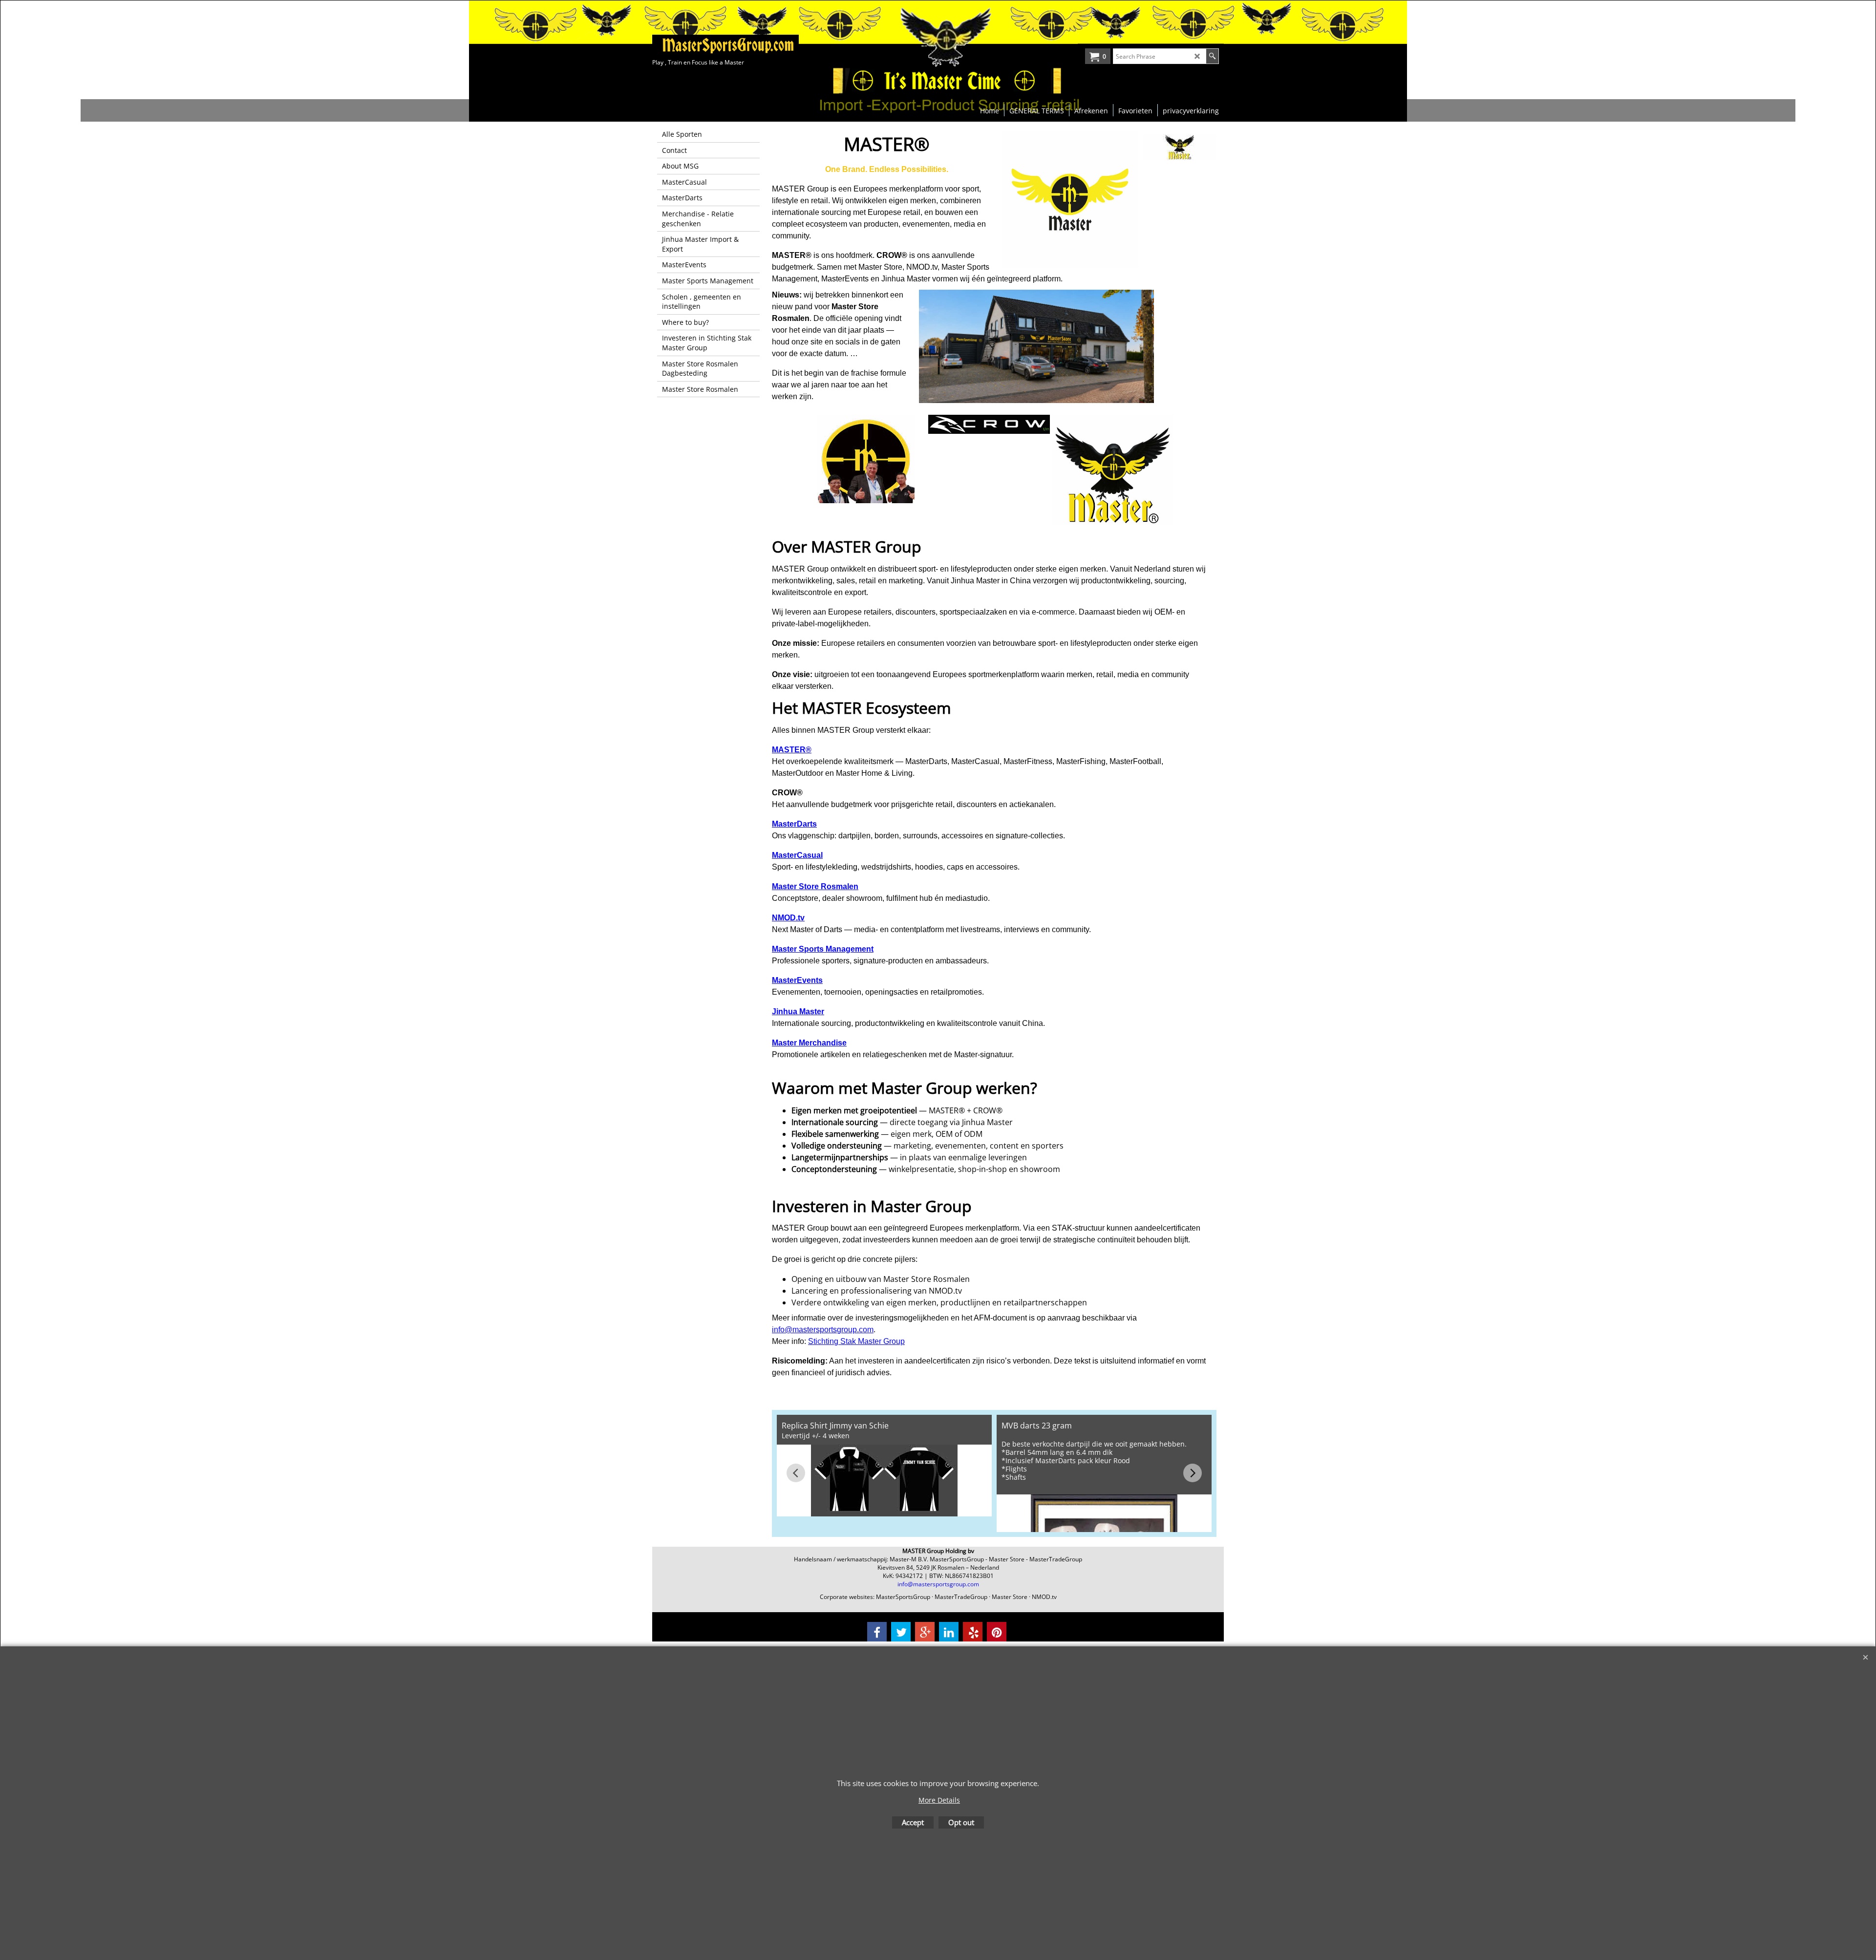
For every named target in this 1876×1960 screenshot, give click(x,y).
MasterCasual (797, 855)
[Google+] (925, 1632)
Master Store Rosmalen (815, 886)
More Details (939, 1800)
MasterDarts (794, 824)
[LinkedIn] (949, 1632)
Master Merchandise (809, 1043)
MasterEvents (797, 980)
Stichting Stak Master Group (856, 1341)
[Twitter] (901, 1632)
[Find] (1212, 56)
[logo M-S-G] (725, 45)
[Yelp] (973, 1632)
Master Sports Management (823, 949)
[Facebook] (877, 1632)
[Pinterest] (997, 1632)
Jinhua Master (798, 1012)
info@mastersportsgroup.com (823, 1330)
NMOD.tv (788, 918)
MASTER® (792, 750)
